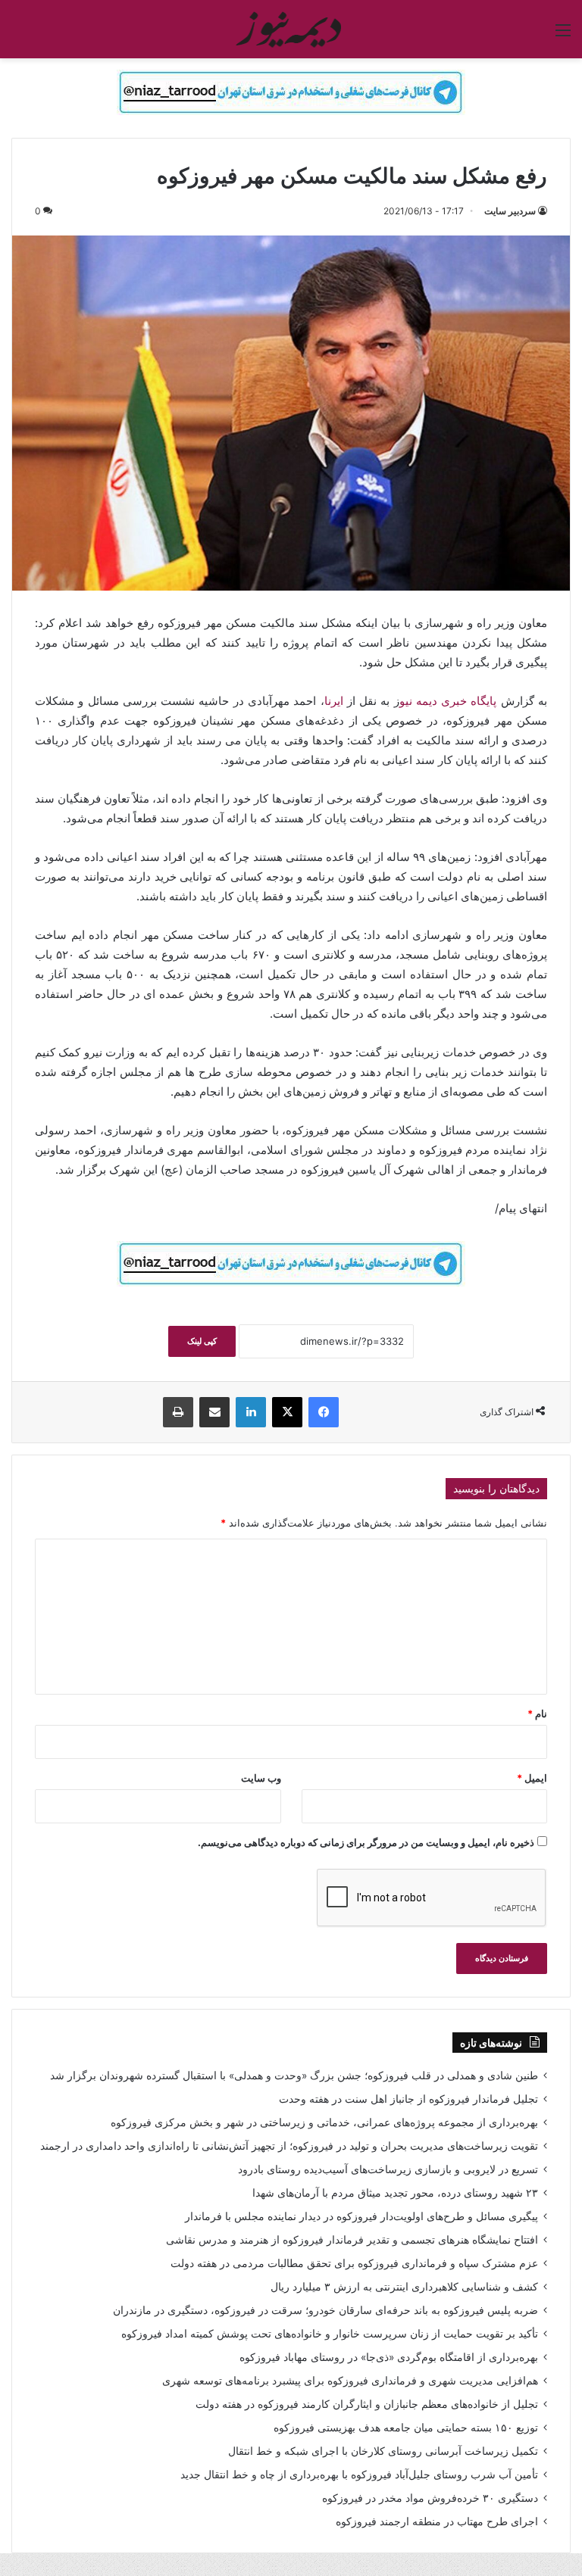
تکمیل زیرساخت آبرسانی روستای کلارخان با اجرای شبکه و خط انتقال (383, 2451)
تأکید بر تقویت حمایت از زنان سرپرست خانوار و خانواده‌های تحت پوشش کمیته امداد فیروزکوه (330, 2334)
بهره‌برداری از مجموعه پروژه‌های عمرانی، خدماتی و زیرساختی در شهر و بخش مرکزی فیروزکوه (324, 2122)
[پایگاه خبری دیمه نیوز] (291, 29)
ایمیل (532, 1778)
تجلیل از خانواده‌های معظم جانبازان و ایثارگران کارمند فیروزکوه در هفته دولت (367, 2404)
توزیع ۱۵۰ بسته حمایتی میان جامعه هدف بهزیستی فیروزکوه (406, 2428)
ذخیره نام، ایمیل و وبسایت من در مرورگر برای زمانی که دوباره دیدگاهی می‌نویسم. (366, 1842)
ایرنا (334, 701)
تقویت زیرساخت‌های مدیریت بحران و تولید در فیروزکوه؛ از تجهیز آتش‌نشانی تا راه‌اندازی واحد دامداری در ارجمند (289, 2146)
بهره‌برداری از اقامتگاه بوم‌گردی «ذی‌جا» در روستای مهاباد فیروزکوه (389, 2357)
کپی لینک (202, 1341)
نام (537, 1714)
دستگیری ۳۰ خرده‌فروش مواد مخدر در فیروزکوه (430, 2498)
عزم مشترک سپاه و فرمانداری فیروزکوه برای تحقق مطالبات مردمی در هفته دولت (354, 2263)
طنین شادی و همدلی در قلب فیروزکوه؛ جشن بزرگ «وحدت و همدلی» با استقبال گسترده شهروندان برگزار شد (294, 2075)
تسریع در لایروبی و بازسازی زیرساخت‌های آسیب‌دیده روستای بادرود (388, 2169)
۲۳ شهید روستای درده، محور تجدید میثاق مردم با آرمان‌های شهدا (395, 2193)
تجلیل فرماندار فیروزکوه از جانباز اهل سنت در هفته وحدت (408, 2099)
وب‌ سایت (261, 1778)
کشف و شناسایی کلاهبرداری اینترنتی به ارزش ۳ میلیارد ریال (404, 2287)
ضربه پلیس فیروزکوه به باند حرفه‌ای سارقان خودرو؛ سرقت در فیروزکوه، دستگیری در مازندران (325, 2310)
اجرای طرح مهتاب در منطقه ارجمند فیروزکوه (437, 2521)
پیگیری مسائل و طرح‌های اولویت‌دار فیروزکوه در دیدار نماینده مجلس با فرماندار (361, 2216)
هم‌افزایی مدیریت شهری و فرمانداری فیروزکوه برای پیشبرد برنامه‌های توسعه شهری (350, 2381)
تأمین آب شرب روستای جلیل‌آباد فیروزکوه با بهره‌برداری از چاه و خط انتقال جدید (359, 2475)
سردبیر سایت (510, 211)
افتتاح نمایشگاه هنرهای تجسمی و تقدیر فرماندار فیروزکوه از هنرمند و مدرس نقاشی (352, 2240)
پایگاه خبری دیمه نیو (450, 701)
